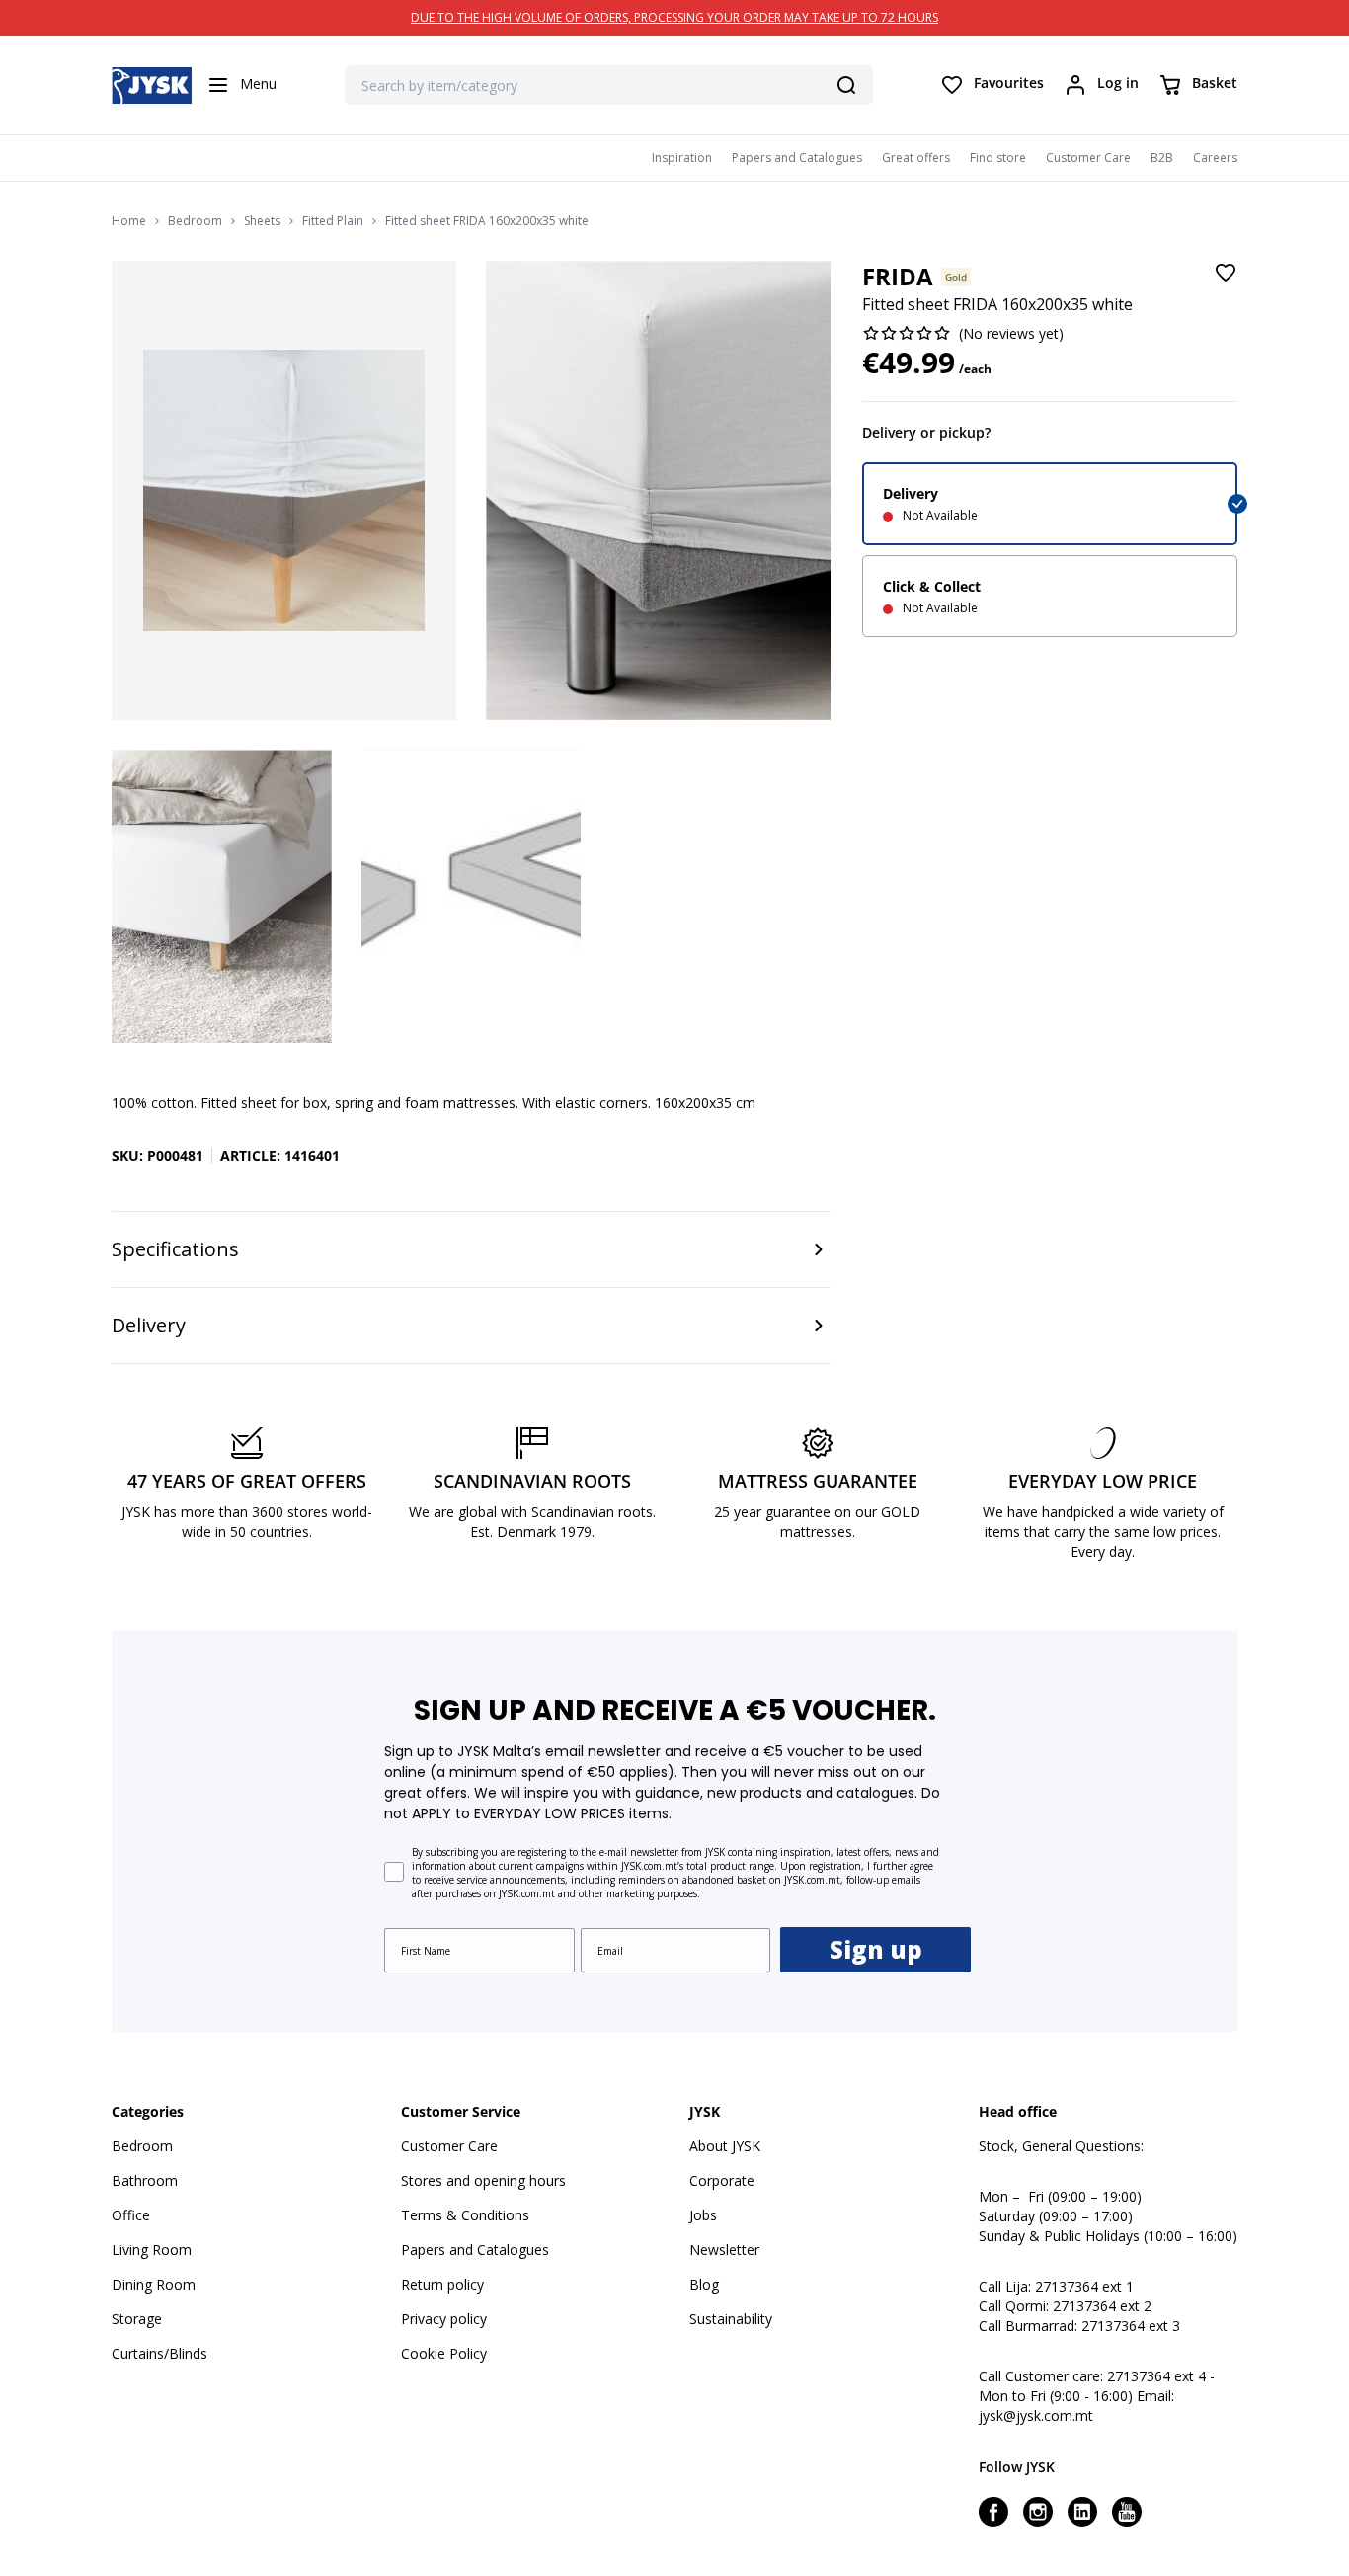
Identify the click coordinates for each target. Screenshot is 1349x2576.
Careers (1215, 158)
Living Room (152, 2250)
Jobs (703, 2215)
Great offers (916, 158)
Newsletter (724, 2250)
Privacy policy (444, 2319)
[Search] (846, 85)
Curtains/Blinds (159, 2353)
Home (129, 221)
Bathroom (145, 2180)
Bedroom (195, 221)
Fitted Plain (333, 221)
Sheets (262, 221)
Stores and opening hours (483, 2180)
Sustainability (731, 2319)
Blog (704, 2284)
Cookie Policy (444, 2353)
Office (131, 2215)
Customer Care (1088, 158)
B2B (1162, 158)
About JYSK (725, 2146)
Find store (998, 158)
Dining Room (154, 2284)
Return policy (442, 2284)
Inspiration (682, 158)
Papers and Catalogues (797, 158)
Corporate (722, 2180)
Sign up (876, 1949)
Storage (137, 2319)
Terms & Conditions (465, 2215)
